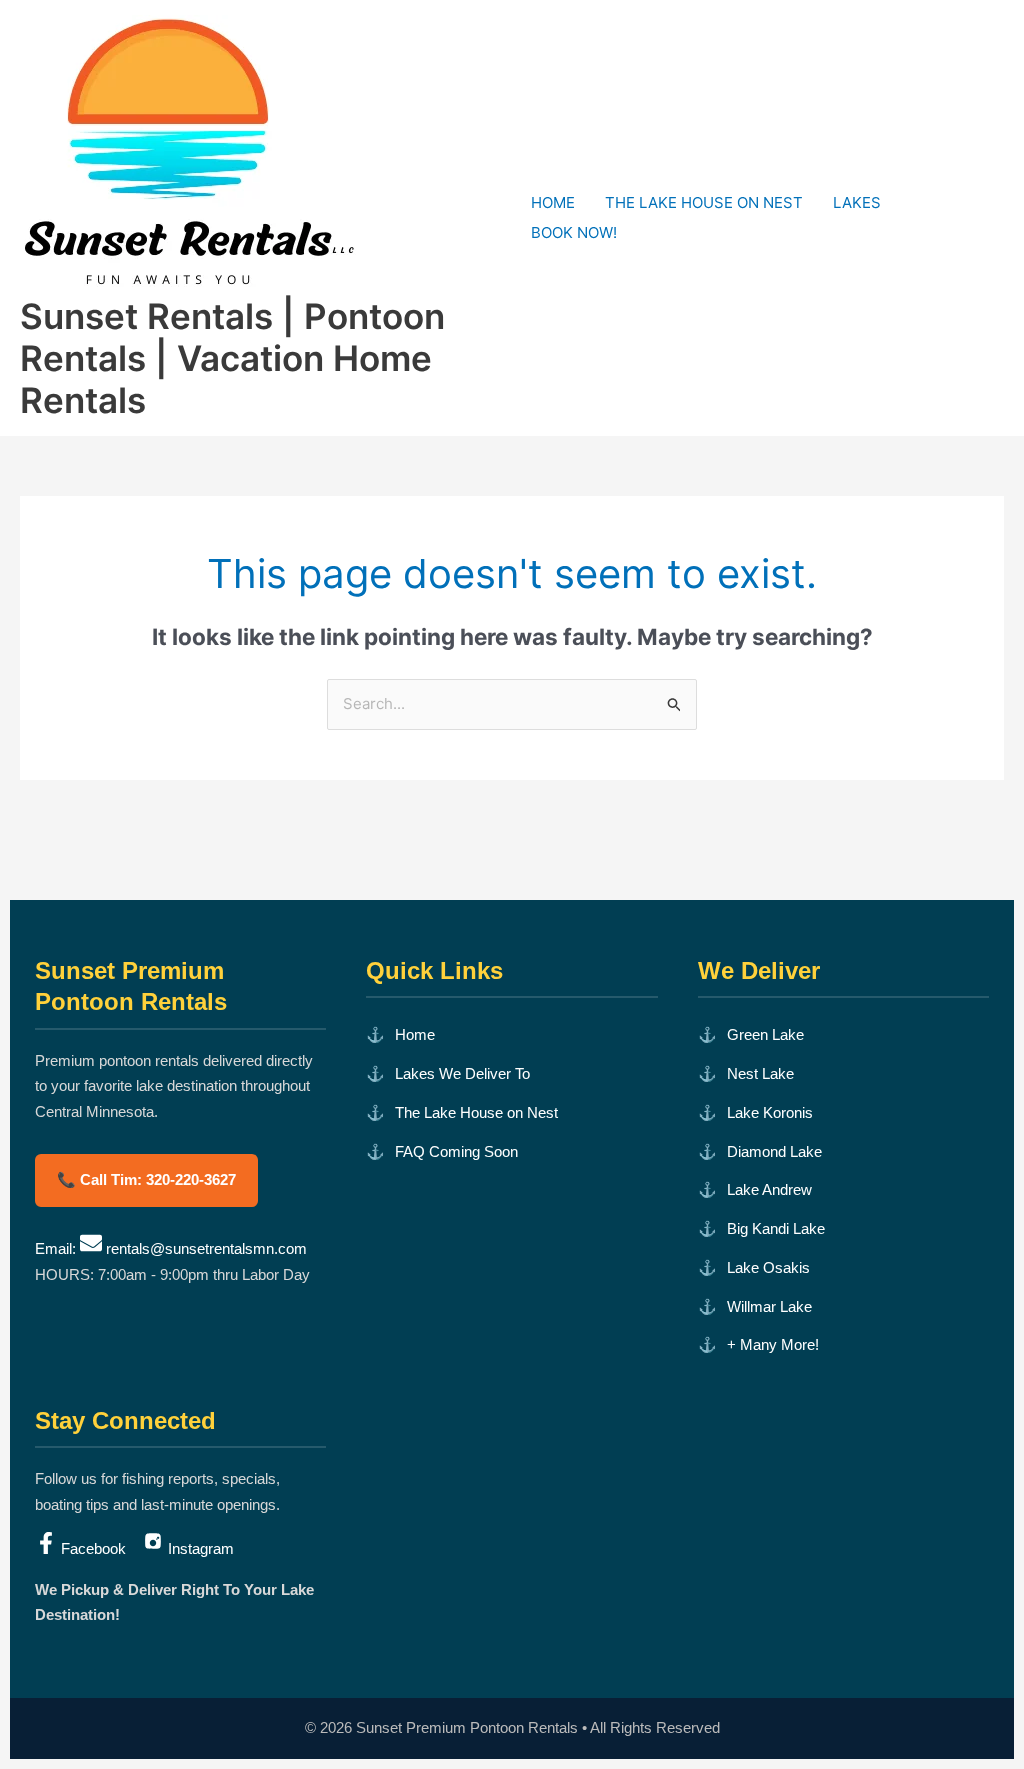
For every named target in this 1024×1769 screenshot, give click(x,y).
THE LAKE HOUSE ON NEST (704, 202)
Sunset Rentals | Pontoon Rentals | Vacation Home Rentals (232, 358)
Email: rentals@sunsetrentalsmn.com (171, 1248)
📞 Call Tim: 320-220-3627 (146, 1179)
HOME (553, 202)
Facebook (93, 1548)
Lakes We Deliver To (462, 1073)
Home (415, 1034)
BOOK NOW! (574, 232)
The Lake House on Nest (476, 1112)
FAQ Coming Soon (456, 1151)
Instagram (199, 1548)
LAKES (857, 202)
